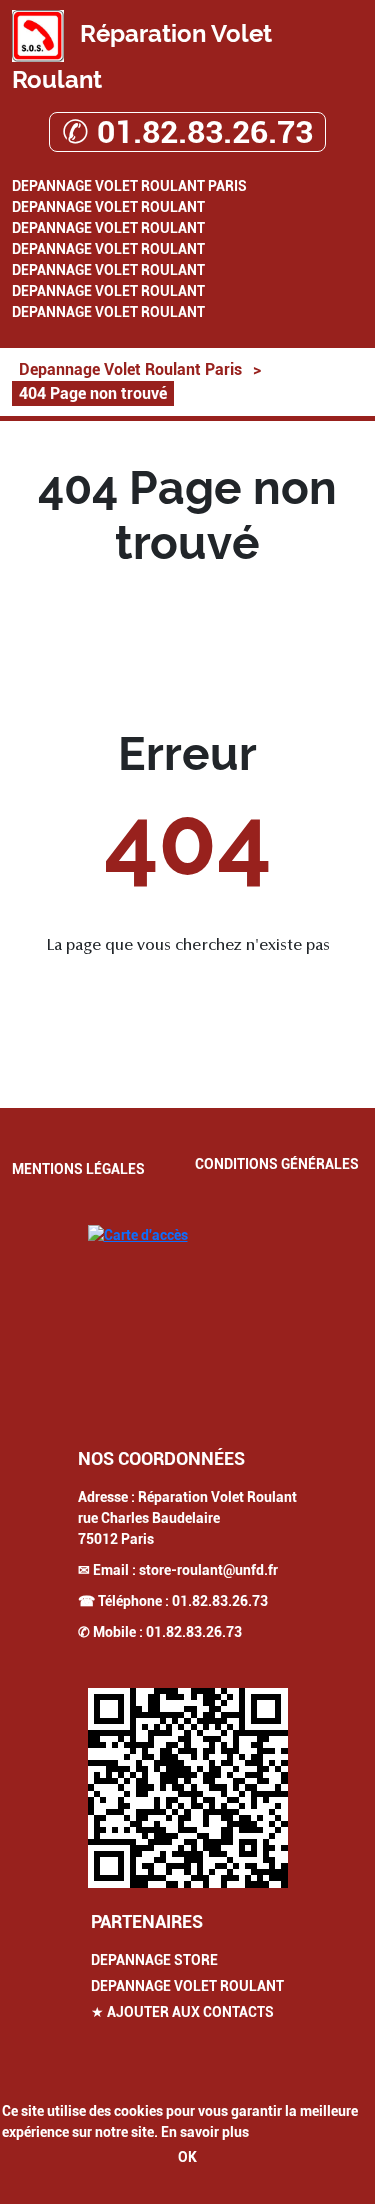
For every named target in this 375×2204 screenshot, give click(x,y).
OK (187, 2157)
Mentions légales (78, 1169)
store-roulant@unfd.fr (208, 1570)
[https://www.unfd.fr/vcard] (188, 1788)
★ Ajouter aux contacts (182, 2012)
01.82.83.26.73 (220, 1601)
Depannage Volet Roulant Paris (129, 186)
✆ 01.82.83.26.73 (187, 132)
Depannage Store (154, 1960)
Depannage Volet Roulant (108, 207)
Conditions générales (277, 1164)
